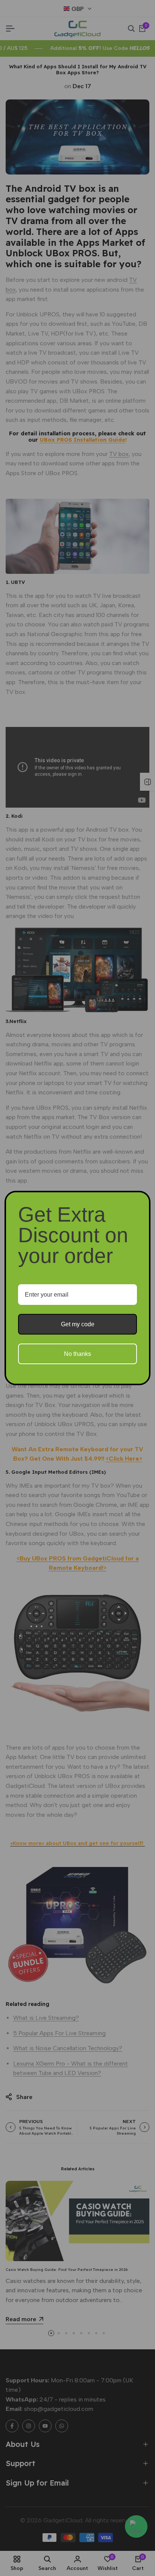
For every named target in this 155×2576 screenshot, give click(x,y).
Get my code (78, 1324)
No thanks (77, 1354)
